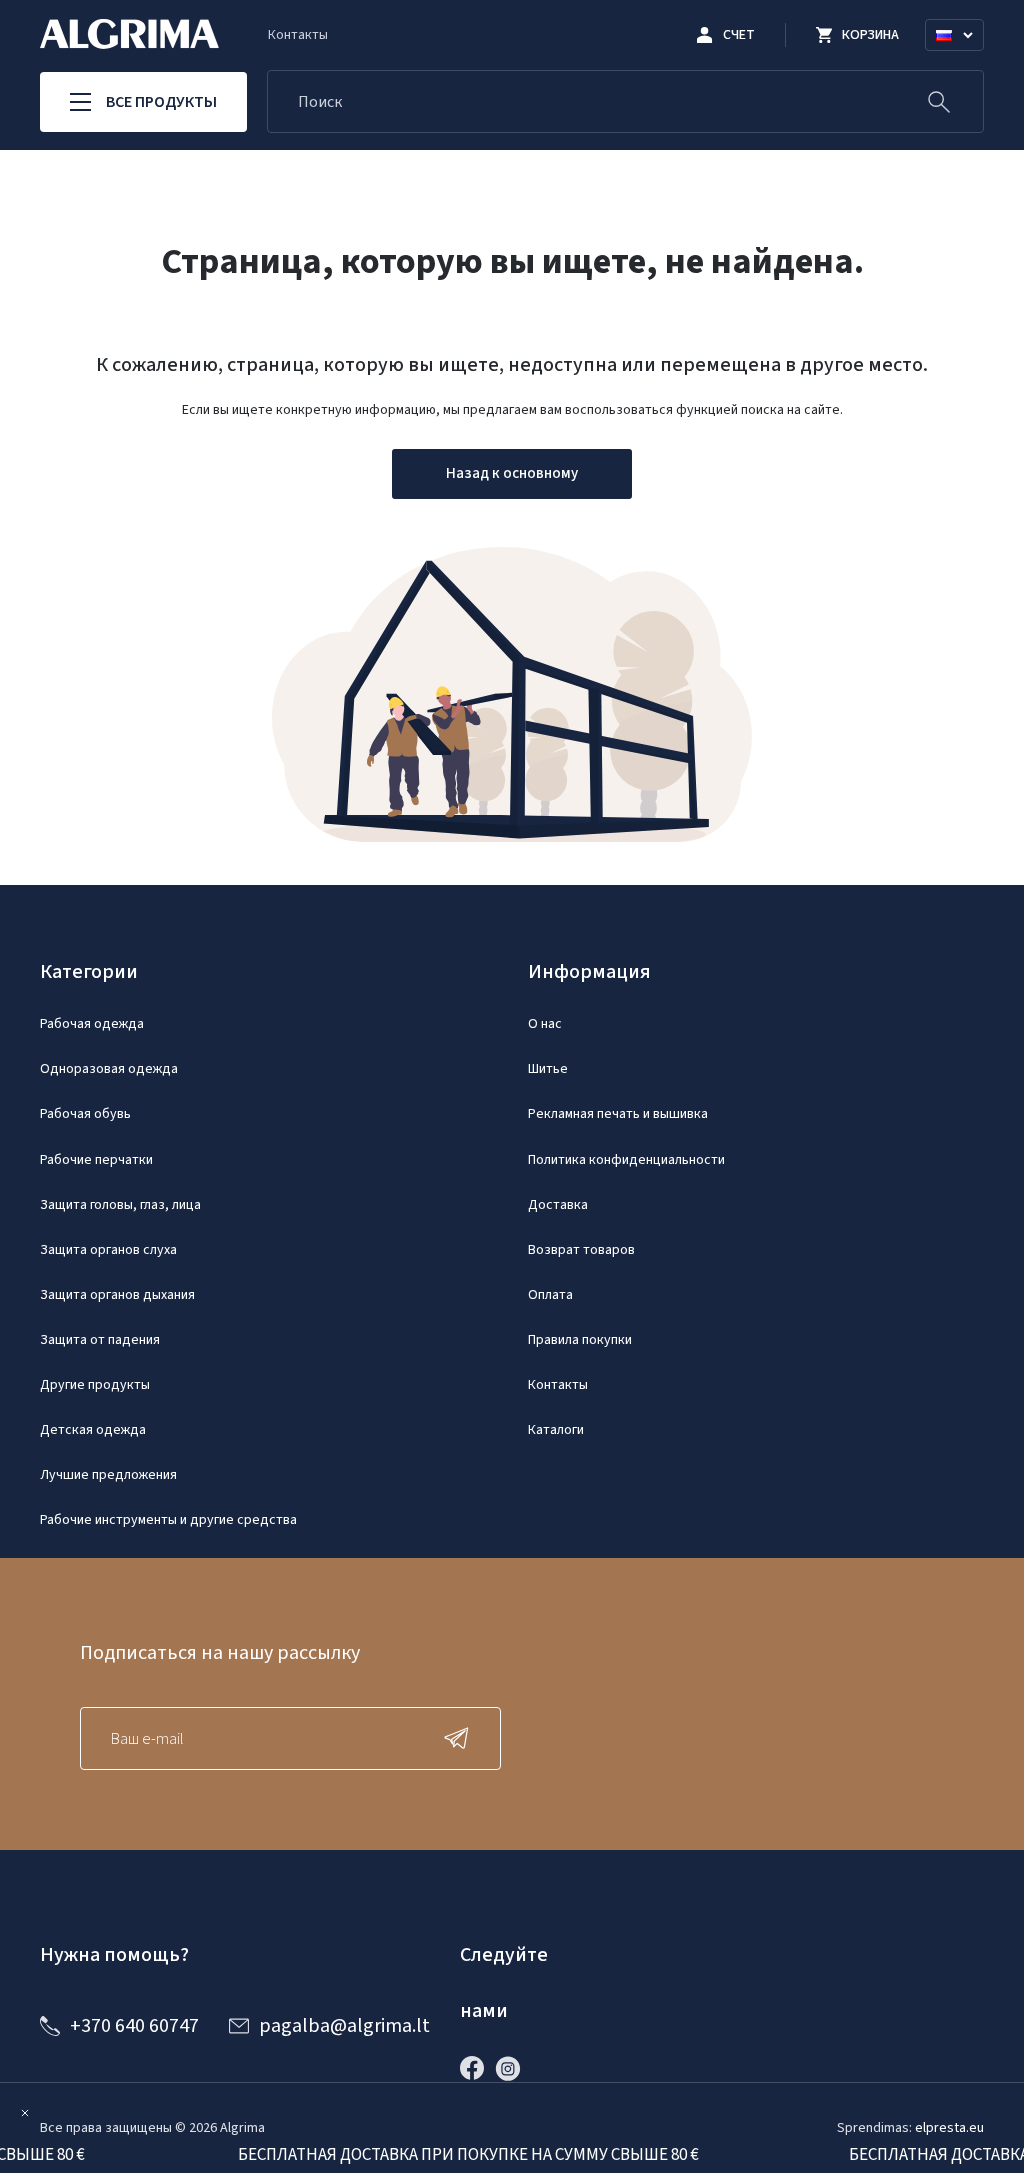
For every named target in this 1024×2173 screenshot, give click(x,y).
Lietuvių (963, 59)
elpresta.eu (949, 2128)
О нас (545, 1024)
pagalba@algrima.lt (344, 2026)
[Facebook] (477, 2068)
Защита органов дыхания (117, 1295)
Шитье (548, 1069)
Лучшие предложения (108, 1475)
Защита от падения (100, 1340)
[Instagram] (513, 2068)
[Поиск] (939, 101)
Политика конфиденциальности (626, 1160)
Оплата (550, 1295)
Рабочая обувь (85, 1114)
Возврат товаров (581, 1250)
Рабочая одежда (92, 1024)
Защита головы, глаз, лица (120, 1205)
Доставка (558, 1205)
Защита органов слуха (108, 1250)
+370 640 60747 (134, 2026)
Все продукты (161, 102)
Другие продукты (95, 1385)
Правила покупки (580, 1340)
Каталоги (556, 1430)
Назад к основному (512, 473)
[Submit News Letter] (461, 1738)
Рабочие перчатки (96, 1160)
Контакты (298, 35)
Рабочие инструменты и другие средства (168, 1520)
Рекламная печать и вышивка (618, 1114)
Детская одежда (93, 1430)
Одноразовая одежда (109, 1069)
